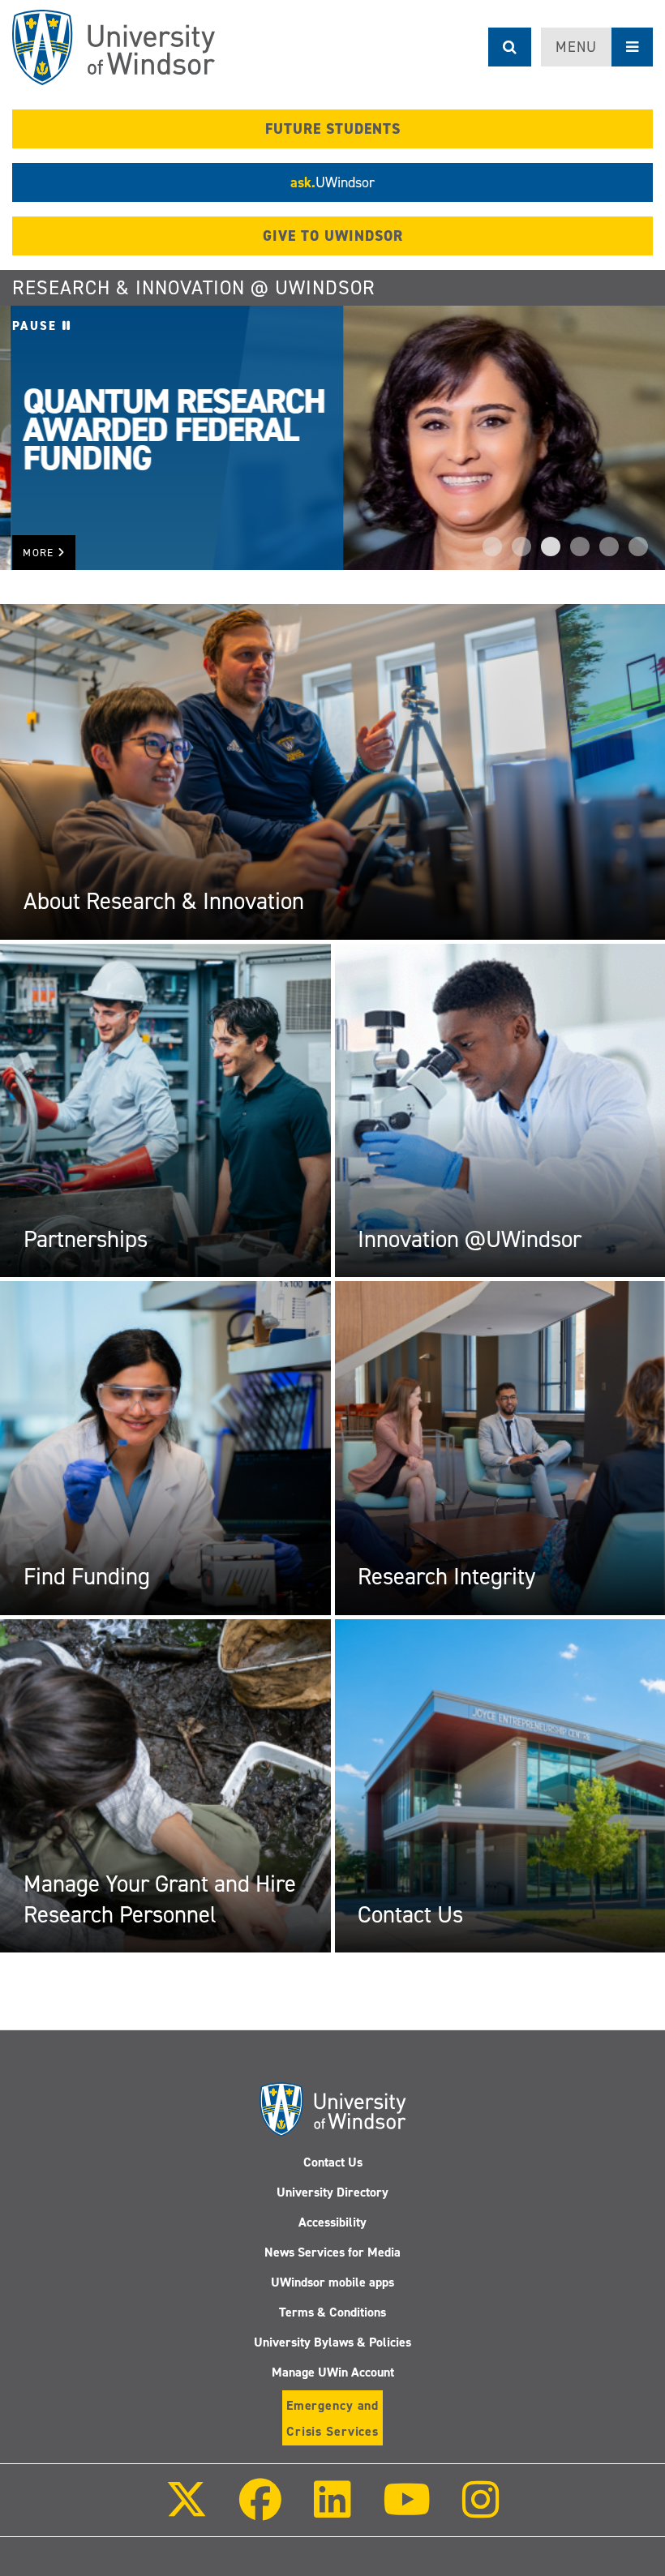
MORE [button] (40, 553)
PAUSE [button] (37, 326)
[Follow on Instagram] (481, 2511)
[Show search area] (510, 47)
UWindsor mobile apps (332, 2282)
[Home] (114, 47)
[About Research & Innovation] (332, 771)
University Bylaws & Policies (332, 2342)
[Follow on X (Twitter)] (187, 2511)
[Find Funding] (165, 1447)
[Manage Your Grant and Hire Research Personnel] (165, 1785)
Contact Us (333, 2162)
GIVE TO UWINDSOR (333, 236)
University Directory (332, 2192)
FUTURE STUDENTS (333, 129)
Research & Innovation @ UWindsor (194, 288)
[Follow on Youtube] (407, 2511)
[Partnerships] (165, 1110)
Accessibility (332, 2222)
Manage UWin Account (333, 2372)
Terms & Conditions (332, 2312)
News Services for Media (332, 2252)
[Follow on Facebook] (260, 2511)
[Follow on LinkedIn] (332, 2511)
